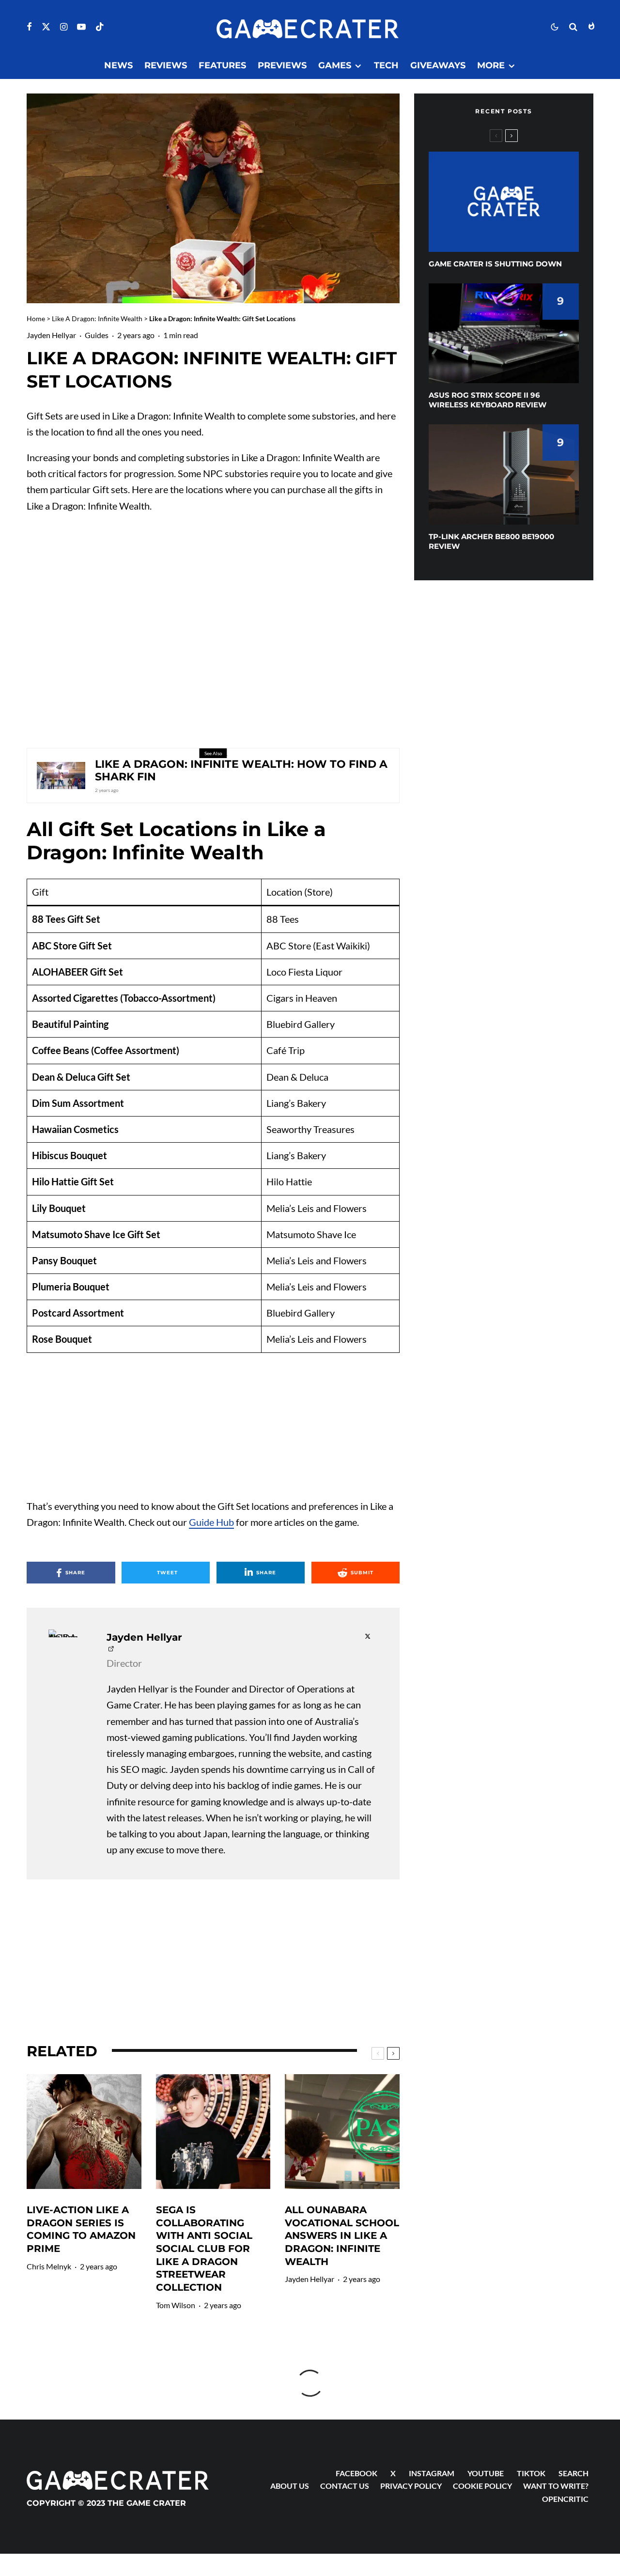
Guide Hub (211, 1522)
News (118, 65)
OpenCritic (565, 2499)
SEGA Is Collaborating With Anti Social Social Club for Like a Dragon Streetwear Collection (204, 2249)
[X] (46, 27)
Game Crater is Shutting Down (495, 264)
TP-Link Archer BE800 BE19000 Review (491, 541)
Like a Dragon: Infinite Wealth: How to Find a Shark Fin (241, 771)
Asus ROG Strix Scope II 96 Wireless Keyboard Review (488, 400)
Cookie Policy (482, 2486)
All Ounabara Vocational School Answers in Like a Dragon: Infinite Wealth (342, 2236)
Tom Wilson (176, 2305)
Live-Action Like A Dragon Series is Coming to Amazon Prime (81, 2229)
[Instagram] (64, 27)
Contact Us (345, 2486)
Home (36, 318)
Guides (97, 335)
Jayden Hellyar (51, 335)
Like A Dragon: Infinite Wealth (97, 318)
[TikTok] (100, 27)
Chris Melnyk (49, 2266)
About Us (290, 2486)
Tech (386, 65)
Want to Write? (556, 2486)
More (491, 65)
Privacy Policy (411, 2486)
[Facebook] (29, 27)
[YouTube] (81, 27)
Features (222, 65)
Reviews (166, 65)
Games (335, 65)
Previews (282, 65)
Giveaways (438, 65)
